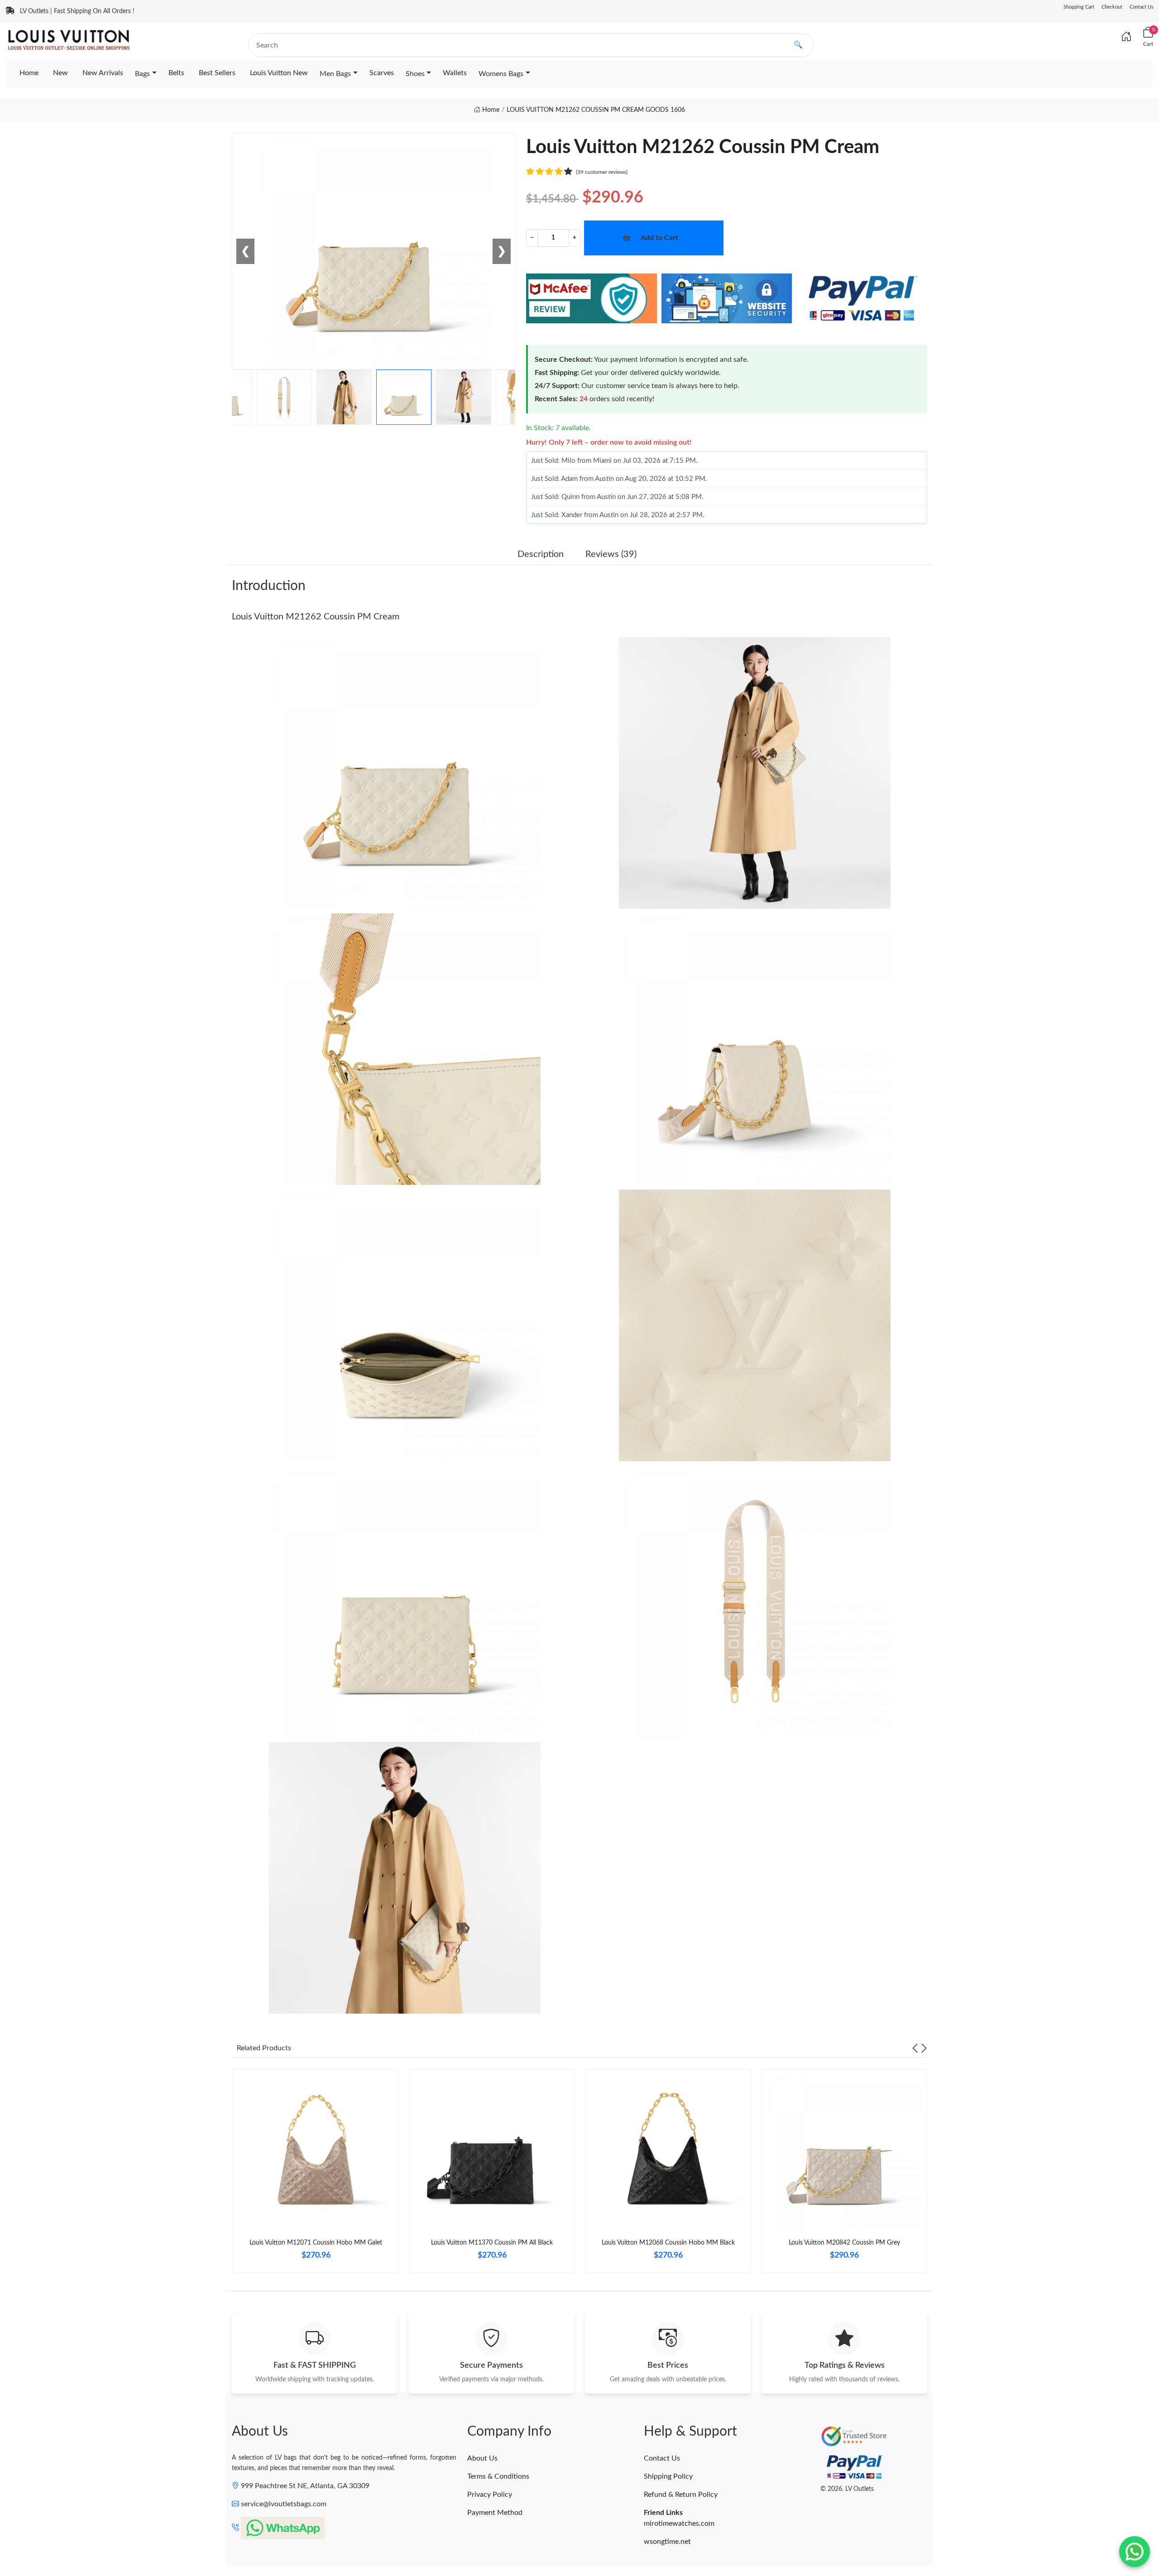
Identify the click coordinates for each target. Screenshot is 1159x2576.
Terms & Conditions (498, 2476)
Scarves (382, 73)
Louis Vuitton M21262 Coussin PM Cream (316, 617)
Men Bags (335, 74)
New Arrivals (103, 73)
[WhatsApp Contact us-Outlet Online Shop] (1135, 2552)
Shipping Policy (668, 2476)
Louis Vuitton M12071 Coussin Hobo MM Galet (316, 2243)
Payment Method (495, 2513)
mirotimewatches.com (679, 2523)
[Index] (1126, 37)
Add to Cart (659, 238)
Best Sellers (217, 73)
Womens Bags (501, 74)
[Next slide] (924, 2048)
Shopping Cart (1079, 7)
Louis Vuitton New (279, 73)
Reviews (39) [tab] (611, 554)
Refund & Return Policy (681, 2494)
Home (29, 73)
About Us (482, 2458)
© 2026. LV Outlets (847, 2489)
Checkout (1112, 7)
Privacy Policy (490, 2494)
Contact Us (1142, 7)
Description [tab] (541, 554)
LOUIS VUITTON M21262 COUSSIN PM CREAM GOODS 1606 (596, 110)
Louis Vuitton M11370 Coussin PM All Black (492, 2243)
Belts (176, 73)
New (60, 73)
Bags (142, 74)
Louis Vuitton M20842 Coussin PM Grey (844, 2243)
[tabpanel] (316, 2174)
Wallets (455, 73)
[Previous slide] (915, 2048)
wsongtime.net (667, 2542)
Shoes (415, 74)
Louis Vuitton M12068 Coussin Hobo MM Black (668, 2243)
